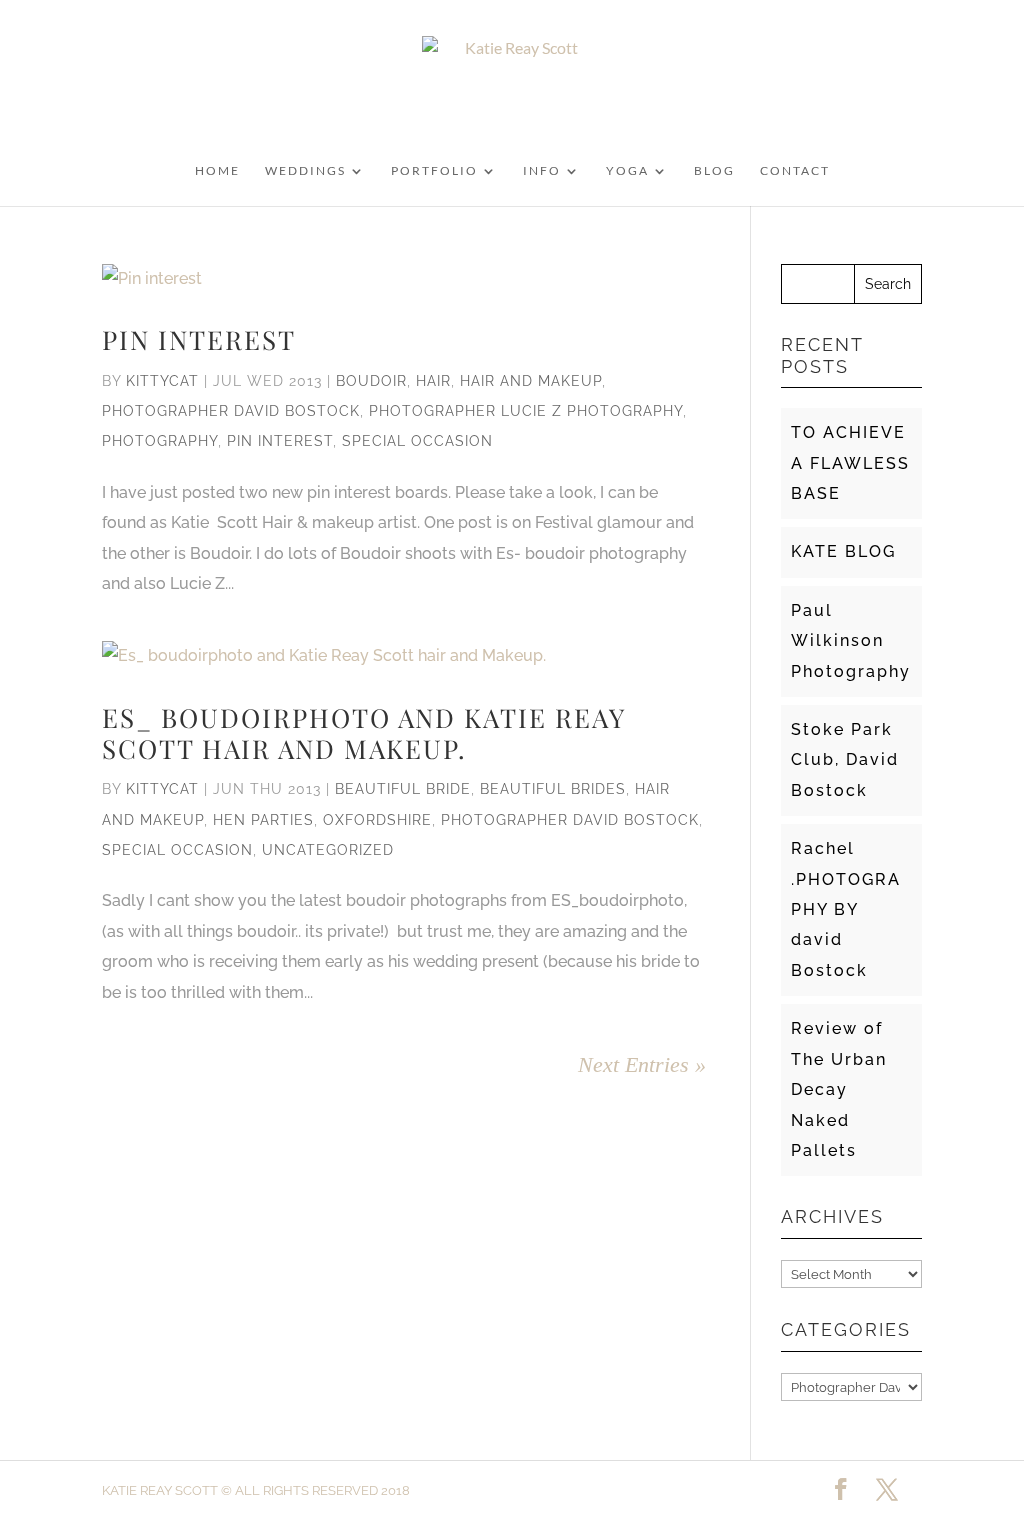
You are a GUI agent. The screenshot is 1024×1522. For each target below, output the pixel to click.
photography (160, 441)
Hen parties (263, 820)
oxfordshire (377, 820)
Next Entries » (642, 1064)
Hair (433, 381)
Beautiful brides (553, 789)
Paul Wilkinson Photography (851, 641)
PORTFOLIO (434, 171)
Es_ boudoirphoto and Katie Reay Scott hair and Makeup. (363, 733)
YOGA (627, 171)
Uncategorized (328, 850)
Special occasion (417, 441)
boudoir (371, 381)
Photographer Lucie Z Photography (526, 411)
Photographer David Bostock (231, 411)
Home (217, 171)
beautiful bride (403, 789)
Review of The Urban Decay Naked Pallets (839, 1089)
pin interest (280, 441)
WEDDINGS (305, 171)
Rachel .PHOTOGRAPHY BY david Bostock (846, 909)
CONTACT (795, 171)
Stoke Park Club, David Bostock (845, 760)
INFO (542, 171)
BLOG (714, 171)
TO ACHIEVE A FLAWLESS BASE (850, 463)
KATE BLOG (843, 551)
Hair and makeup (531, 381)
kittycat (162, 381)
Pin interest (199, 339)
